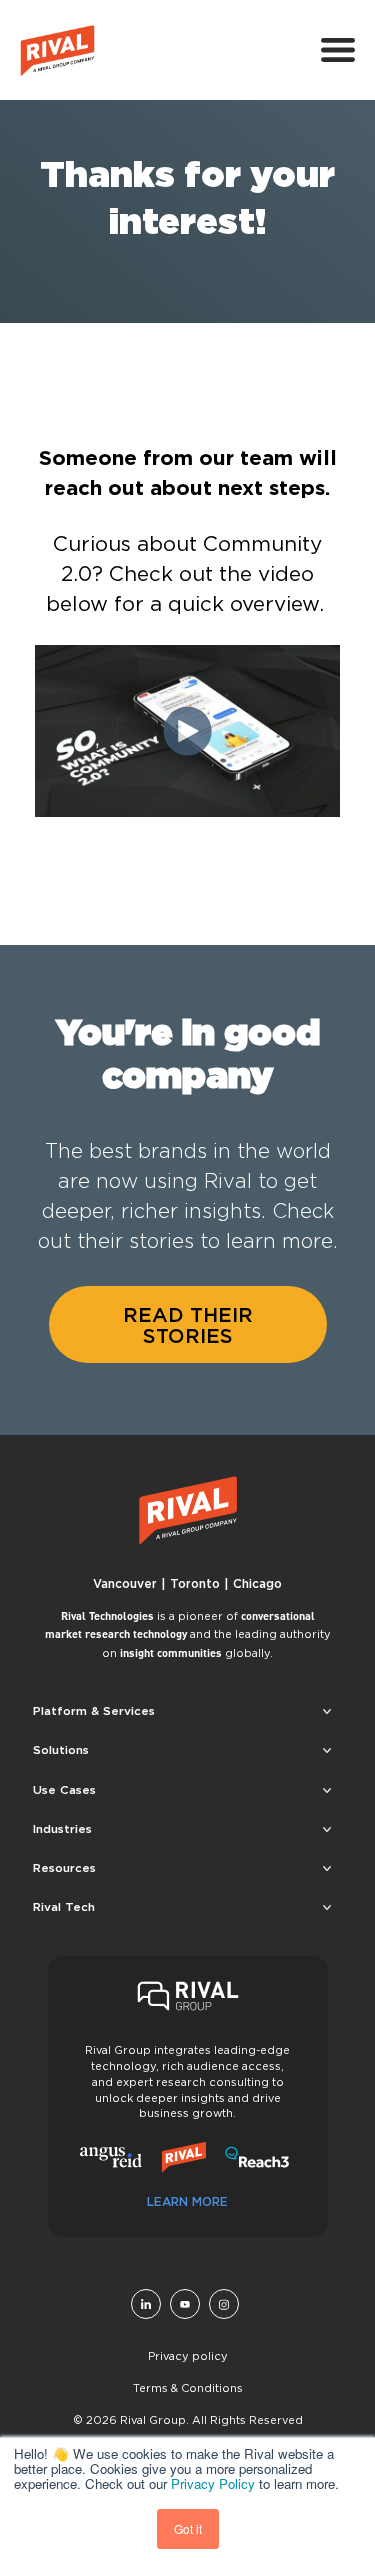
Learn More (187, 2201)
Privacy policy (188, 2356)
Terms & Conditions (188, 2388)
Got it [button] (188, 2528)
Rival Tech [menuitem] (64, 1906)
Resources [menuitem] (64, 1867)
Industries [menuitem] (62, 1828)
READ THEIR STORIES (188, 1325)
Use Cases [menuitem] (64, 1789)
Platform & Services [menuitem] (94, 1710)
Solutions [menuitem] (61, 1749)
